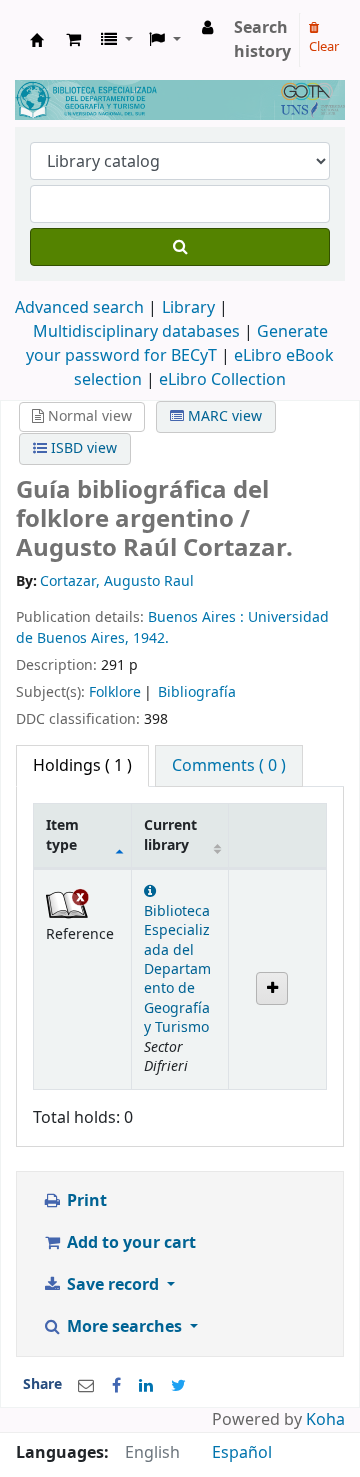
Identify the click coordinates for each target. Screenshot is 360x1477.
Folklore (115, 692)
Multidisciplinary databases (138, 332)
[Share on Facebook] (116, 1386)
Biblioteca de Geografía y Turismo (37, 40)
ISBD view (82, 448)
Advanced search (79, 308)
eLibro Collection (222, 380)
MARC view (223, 416)
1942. (151, 638)
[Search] (180, 247)
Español (242, 1453)
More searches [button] (124, 1327)
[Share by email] (86, 1386)
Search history (262, 40)
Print (85, 1201)
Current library (170, 835)
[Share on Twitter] (178, 1386)
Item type (62, 835)
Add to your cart (129, 1243)
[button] (73, 40)
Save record (113, 1285)
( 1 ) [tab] (82, 766)
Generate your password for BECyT (177, 344)
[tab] (229, 766)
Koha (325, 1420)
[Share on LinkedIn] (146, 1386)
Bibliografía (197, 692)
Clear (324, 46)
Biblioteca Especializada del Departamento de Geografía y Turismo (177, 969)
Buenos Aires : (198, 617)
